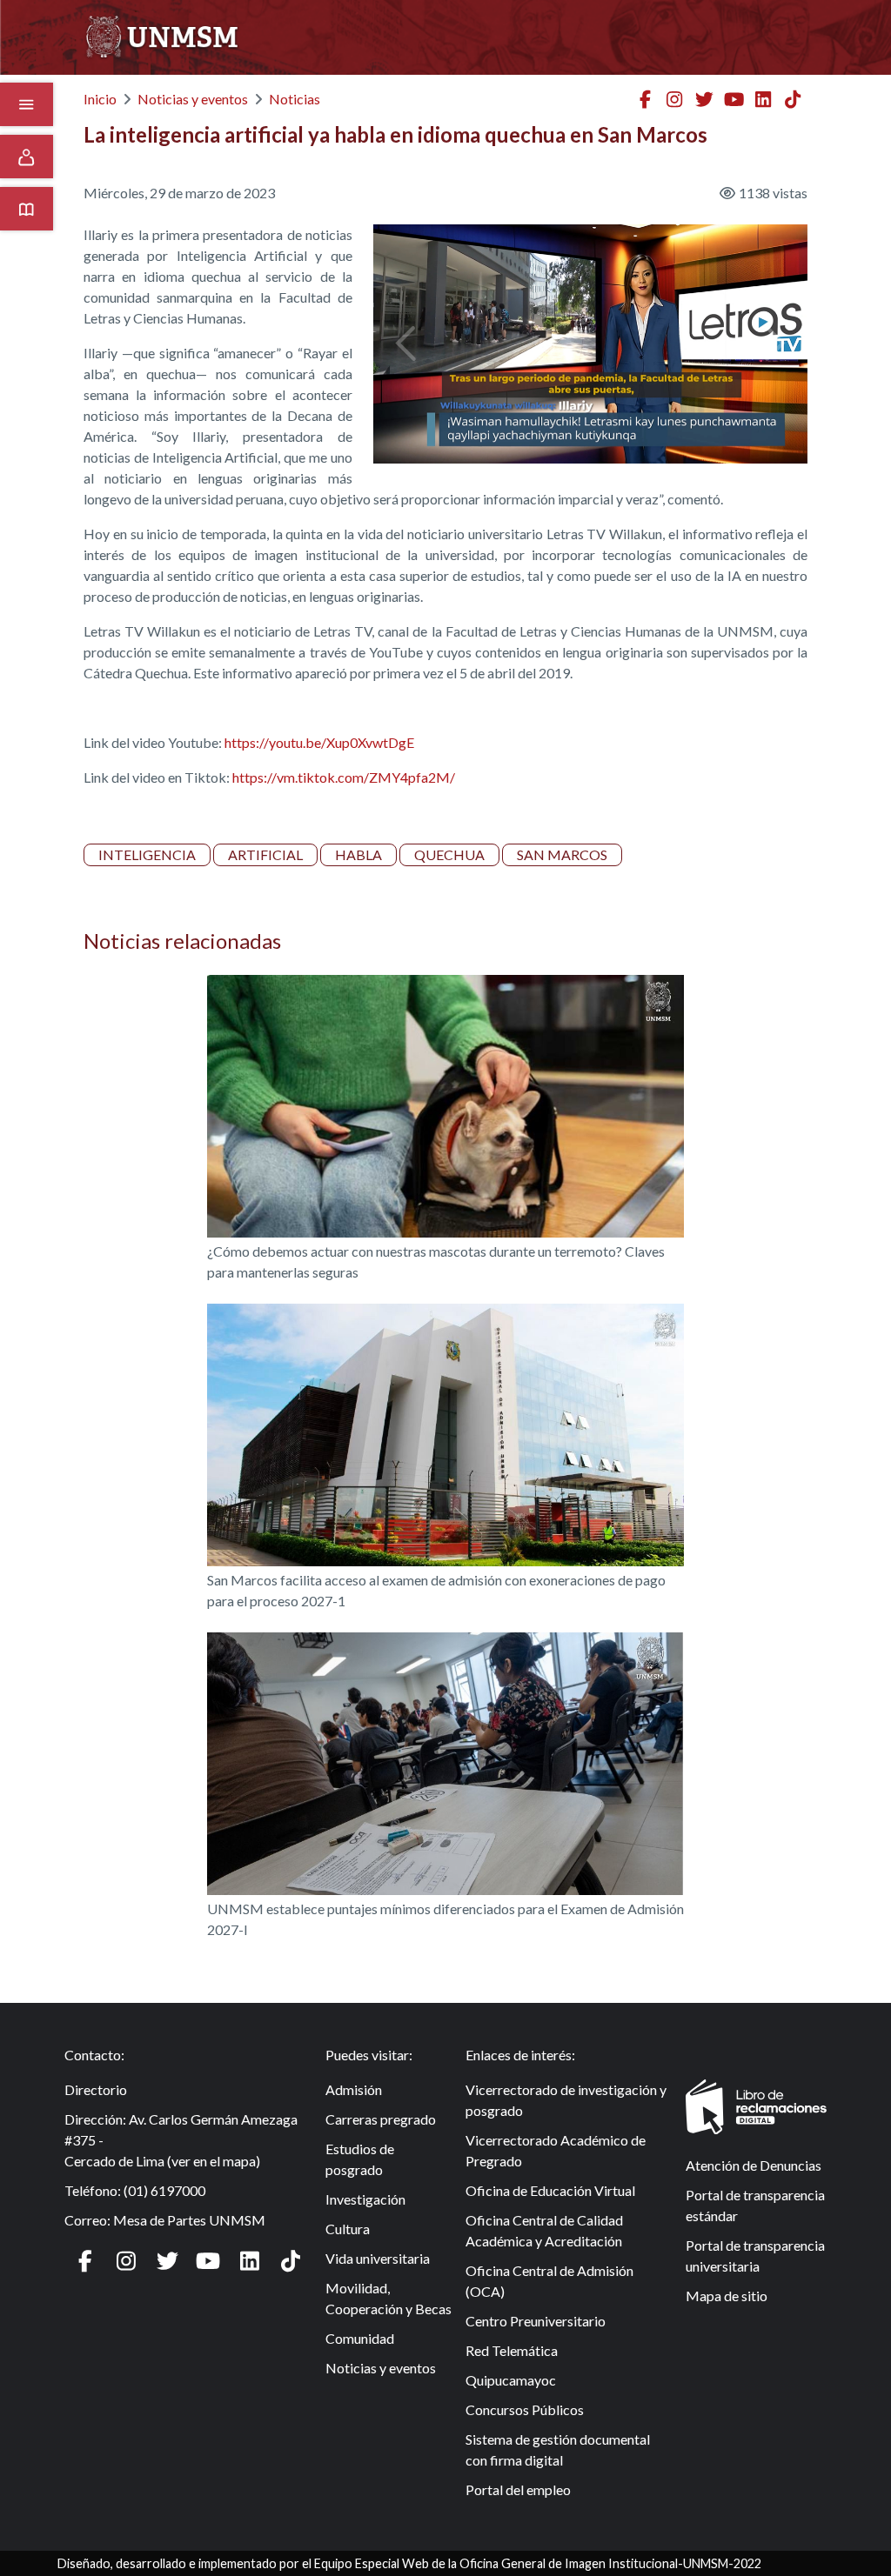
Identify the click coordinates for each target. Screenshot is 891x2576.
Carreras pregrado (381, 2119)
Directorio (96, 2089)
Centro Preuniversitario (536, 2321)
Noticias (295, 99)
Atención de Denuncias (754, 2165)
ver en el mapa (214, 2161)
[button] (406, 344)
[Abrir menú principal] (27, 104)
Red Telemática (512, 2350)
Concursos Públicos (525, 2409)
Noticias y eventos (193, 99)
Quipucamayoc (511, 2380)
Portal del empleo (518, 2489)
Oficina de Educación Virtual (550, 2190)
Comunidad (360, 2338)
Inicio (100, 99)
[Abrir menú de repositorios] (27, 209)
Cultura (348, 2229)
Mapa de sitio (727, 2296)
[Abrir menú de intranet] (27, 157)
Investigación (365, 2199)
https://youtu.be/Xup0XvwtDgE (319, 742)
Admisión (354, 2089)
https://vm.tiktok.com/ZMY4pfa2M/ (344, 777)
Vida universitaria (378, 2258)
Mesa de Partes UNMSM (189, 2220)
